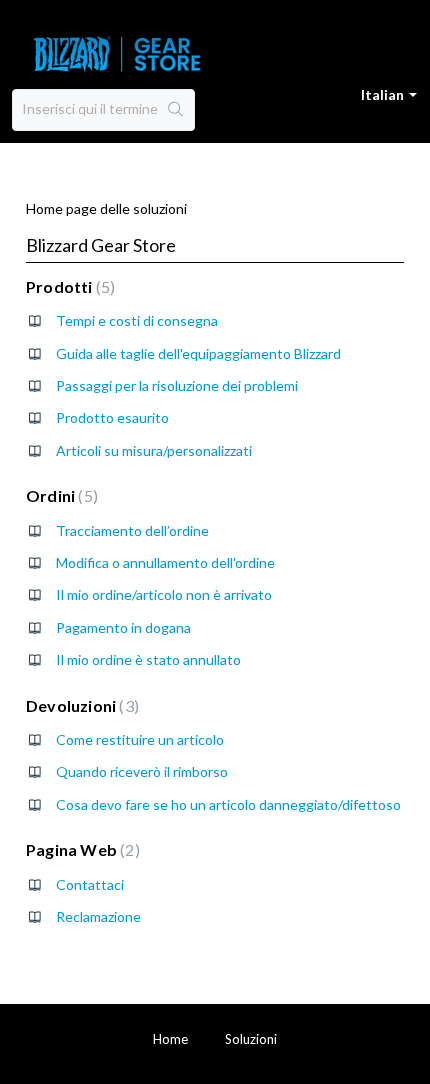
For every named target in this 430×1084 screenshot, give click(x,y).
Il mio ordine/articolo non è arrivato (164, 594)
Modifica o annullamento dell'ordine (165, 562)
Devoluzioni (80, 705)
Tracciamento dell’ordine (132, 530)
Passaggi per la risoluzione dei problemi (177, 385)
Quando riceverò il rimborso (142, 771)
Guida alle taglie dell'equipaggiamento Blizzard (198, 353)
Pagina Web (80, 849)
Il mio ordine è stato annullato (148, 659)
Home (170, 1039)
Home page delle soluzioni (106, 208)
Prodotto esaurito (112, 417)
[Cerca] (176, 110)
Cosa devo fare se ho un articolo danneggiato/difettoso (228, 804)
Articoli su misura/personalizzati (154, 450)
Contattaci (90, 884)
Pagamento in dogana (123, 627)
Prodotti (68, 286)
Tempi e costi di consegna (137, 320)
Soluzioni (251, 1039)
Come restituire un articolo (140, 739)
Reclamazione (98, 916)
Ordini (59, 495)
